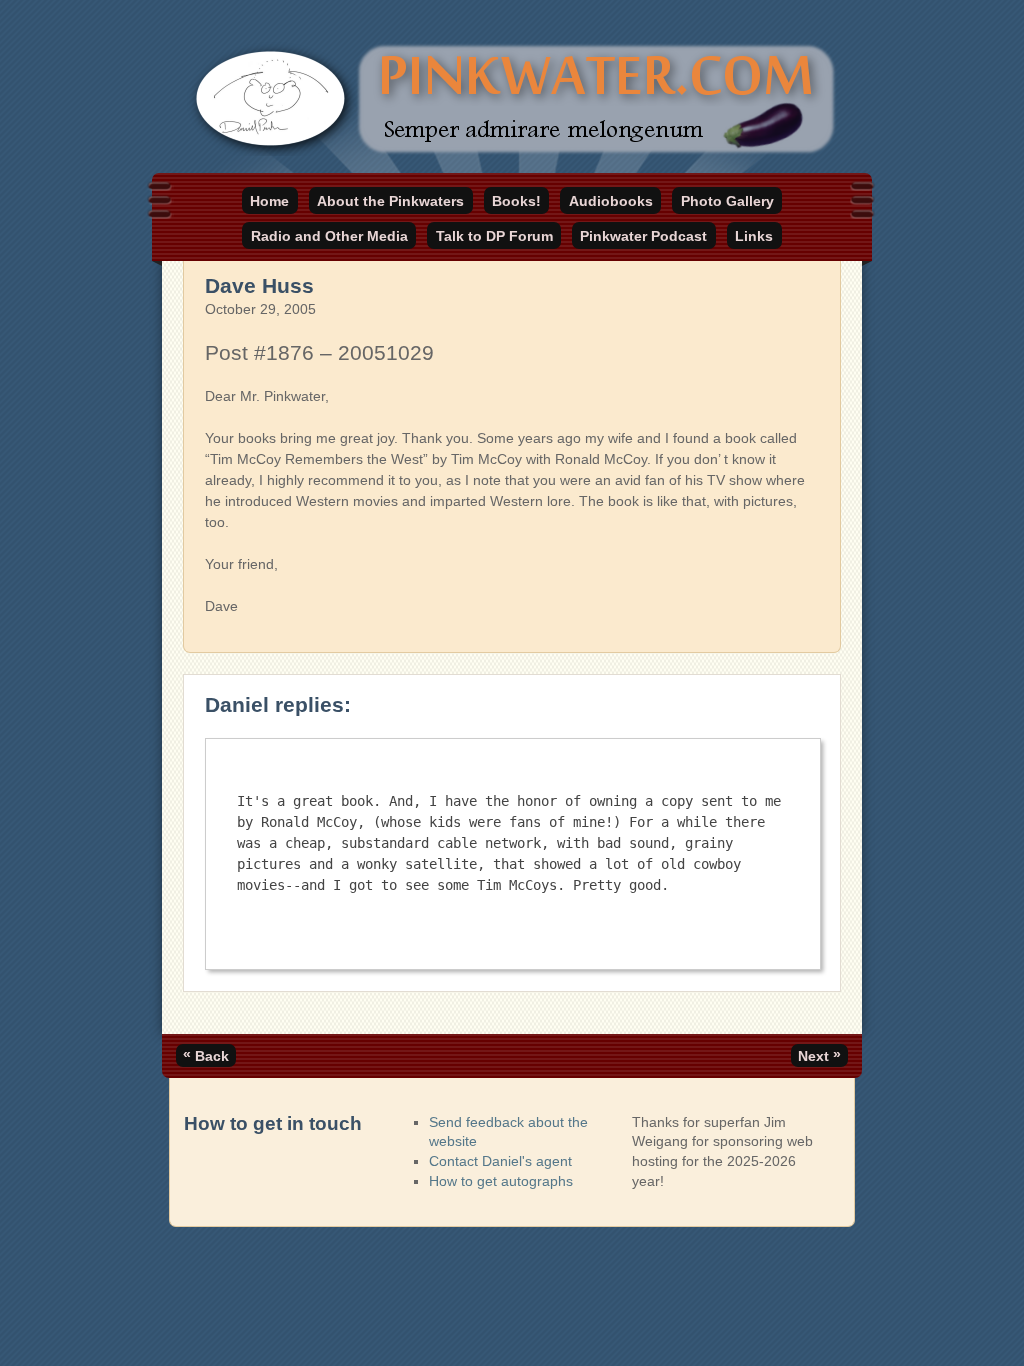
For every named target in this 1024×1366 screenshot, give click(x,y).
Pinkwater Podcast (643, 236)
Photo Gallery (727, 201)
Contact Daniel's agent (500, 1161)
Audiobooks (611, 201)
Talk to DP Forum (494, 236)
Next (819, 1055)
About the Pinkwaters (390, 201)
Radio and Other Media (329, 236)
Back (206, 1055)
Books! (516, 201)
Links (754, 236)
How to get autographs (501, 1181)
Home (269, 201)
